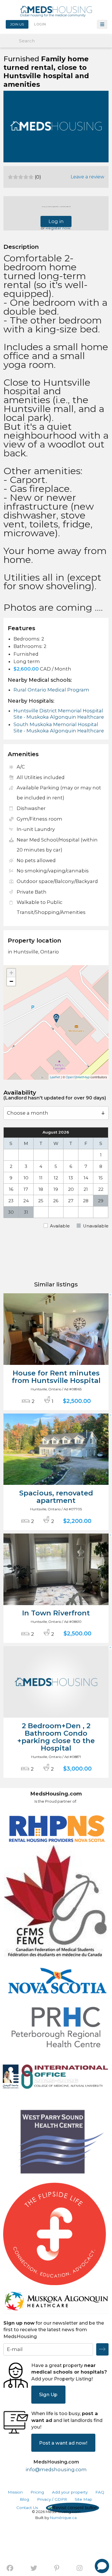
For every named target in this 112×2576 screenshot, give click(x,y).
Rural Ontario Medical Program (51, 690)
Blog (24, 2499)
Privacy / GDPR (52, 2499)
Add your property (70, 2492)
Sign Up (48, 2394)
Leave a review (87, 177)
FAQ (100, 2492)
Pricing (37, 2492)
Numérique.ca (63, 2518)
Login (40, 24)
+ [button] (11, 973)
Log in (56, 221)
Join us (17, 24)
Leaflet (55, 1077)
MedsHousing (56, 11)
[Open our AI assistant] (102, 2566)
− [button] (11, 981)
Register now (58, 228)
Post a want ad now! (63, 2443)
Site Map (83, 2499)
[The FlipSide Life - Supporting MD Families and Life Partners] (55, 2234)
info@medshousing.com (56, 2469)
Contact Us (27, 2508)
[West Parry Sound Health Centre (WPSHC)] (56, 2144)
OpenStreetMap (78, 1077)
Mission (15, 2492)
